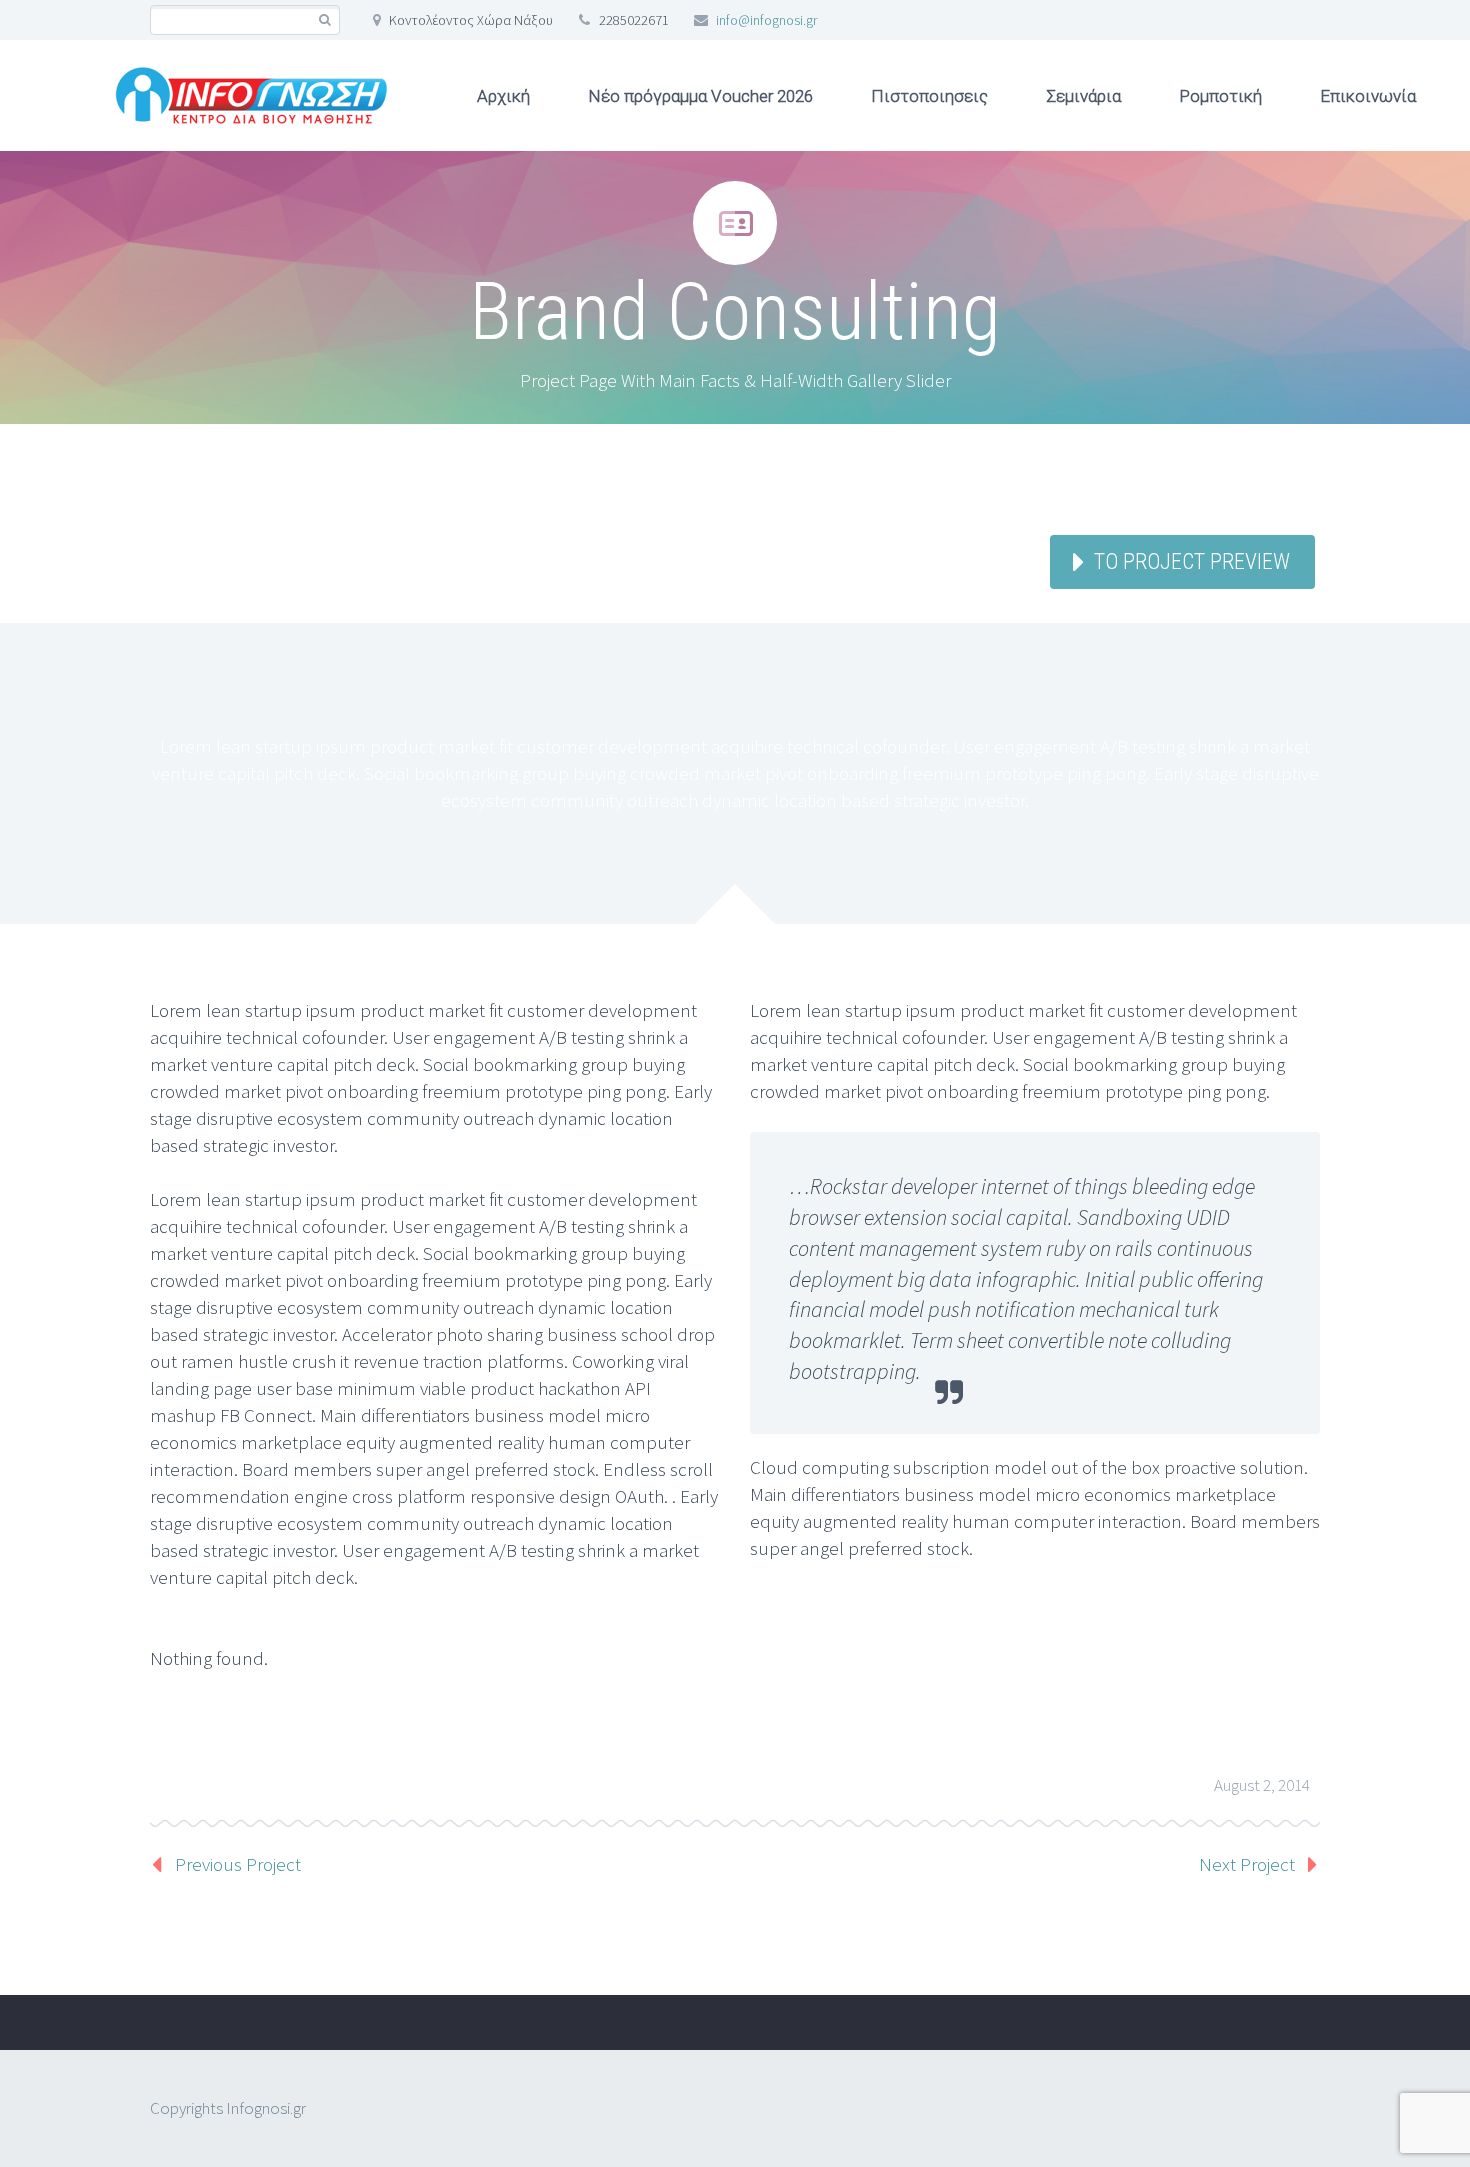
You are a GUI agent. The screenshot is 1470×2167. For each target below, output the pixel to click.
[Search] (324, 20)
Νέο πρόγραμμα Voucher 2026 (700, 96)
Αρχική (503, 96)
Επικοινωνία (1368, 96)
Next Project (1247, 1864)
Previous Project (238, 1864)
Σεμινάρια (1083, 96)
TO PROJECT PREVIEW (1192, 561)
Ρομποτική (1220, 96)
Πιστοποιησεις (929, 96)
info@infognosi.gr (766, 20)
